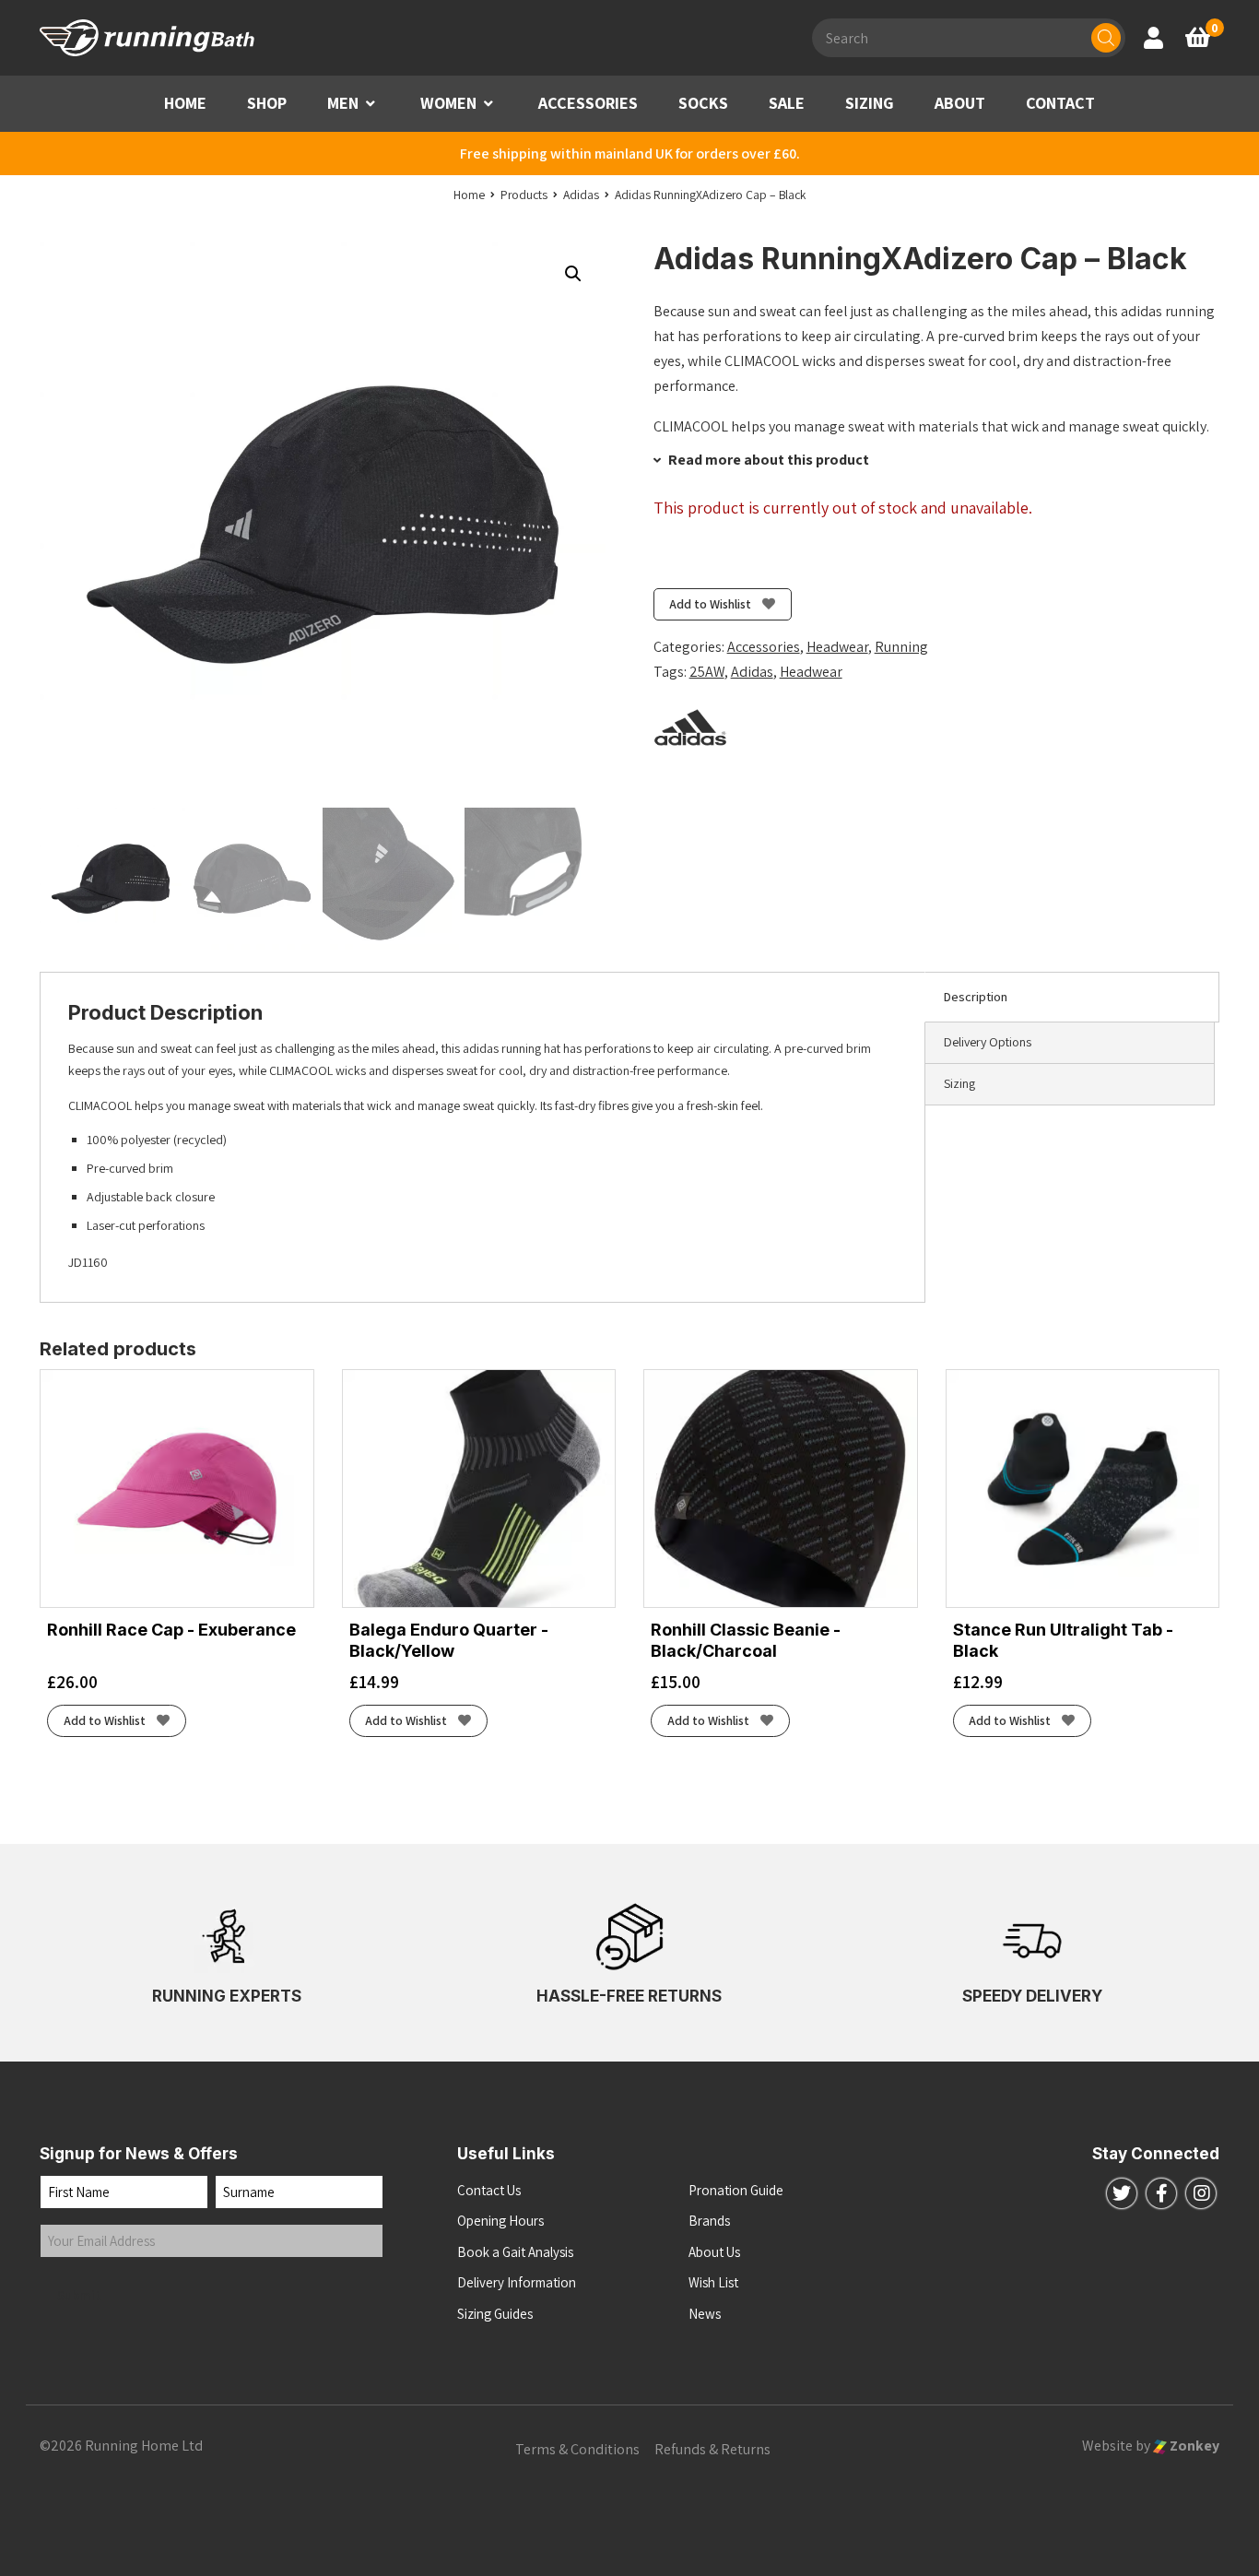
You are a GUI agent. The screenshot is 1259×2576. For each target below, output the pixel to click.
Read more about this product (767, 460)
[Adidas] (690, 727)
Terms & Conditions (577, 2449)
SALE (787, 103)
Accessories (764, 647)
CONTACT (1060, 103)
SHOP (267, 103)
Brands (709, 2221)
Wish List (713, 2282)
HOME (185, 103)
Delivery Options (988, 1042)
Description (976, 997)
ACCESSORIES (588, 103)
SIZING (870, 103)
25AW (707, 672)
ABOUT (960, 103)
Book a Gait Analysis (515, 2252)
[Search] (1106, 38)
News (705, 2314)
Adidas (752, 672)
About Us (714, 2252)
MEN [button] (343, 103)
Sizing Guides (495, 2314)
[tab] (1072, 998)
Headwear (837, 647)
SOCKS (703, 103)
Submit (79, 2295)
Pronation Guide (736, 2190)
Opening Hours (500, 2221)
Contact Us (489, 2190)
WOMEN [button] (448, 103)
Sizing (959, 1083)
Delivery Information (517, 2282)
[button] (371, 104)
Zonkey (1193, 2446)
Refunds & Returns (712, 2449)
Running (901, 647)
